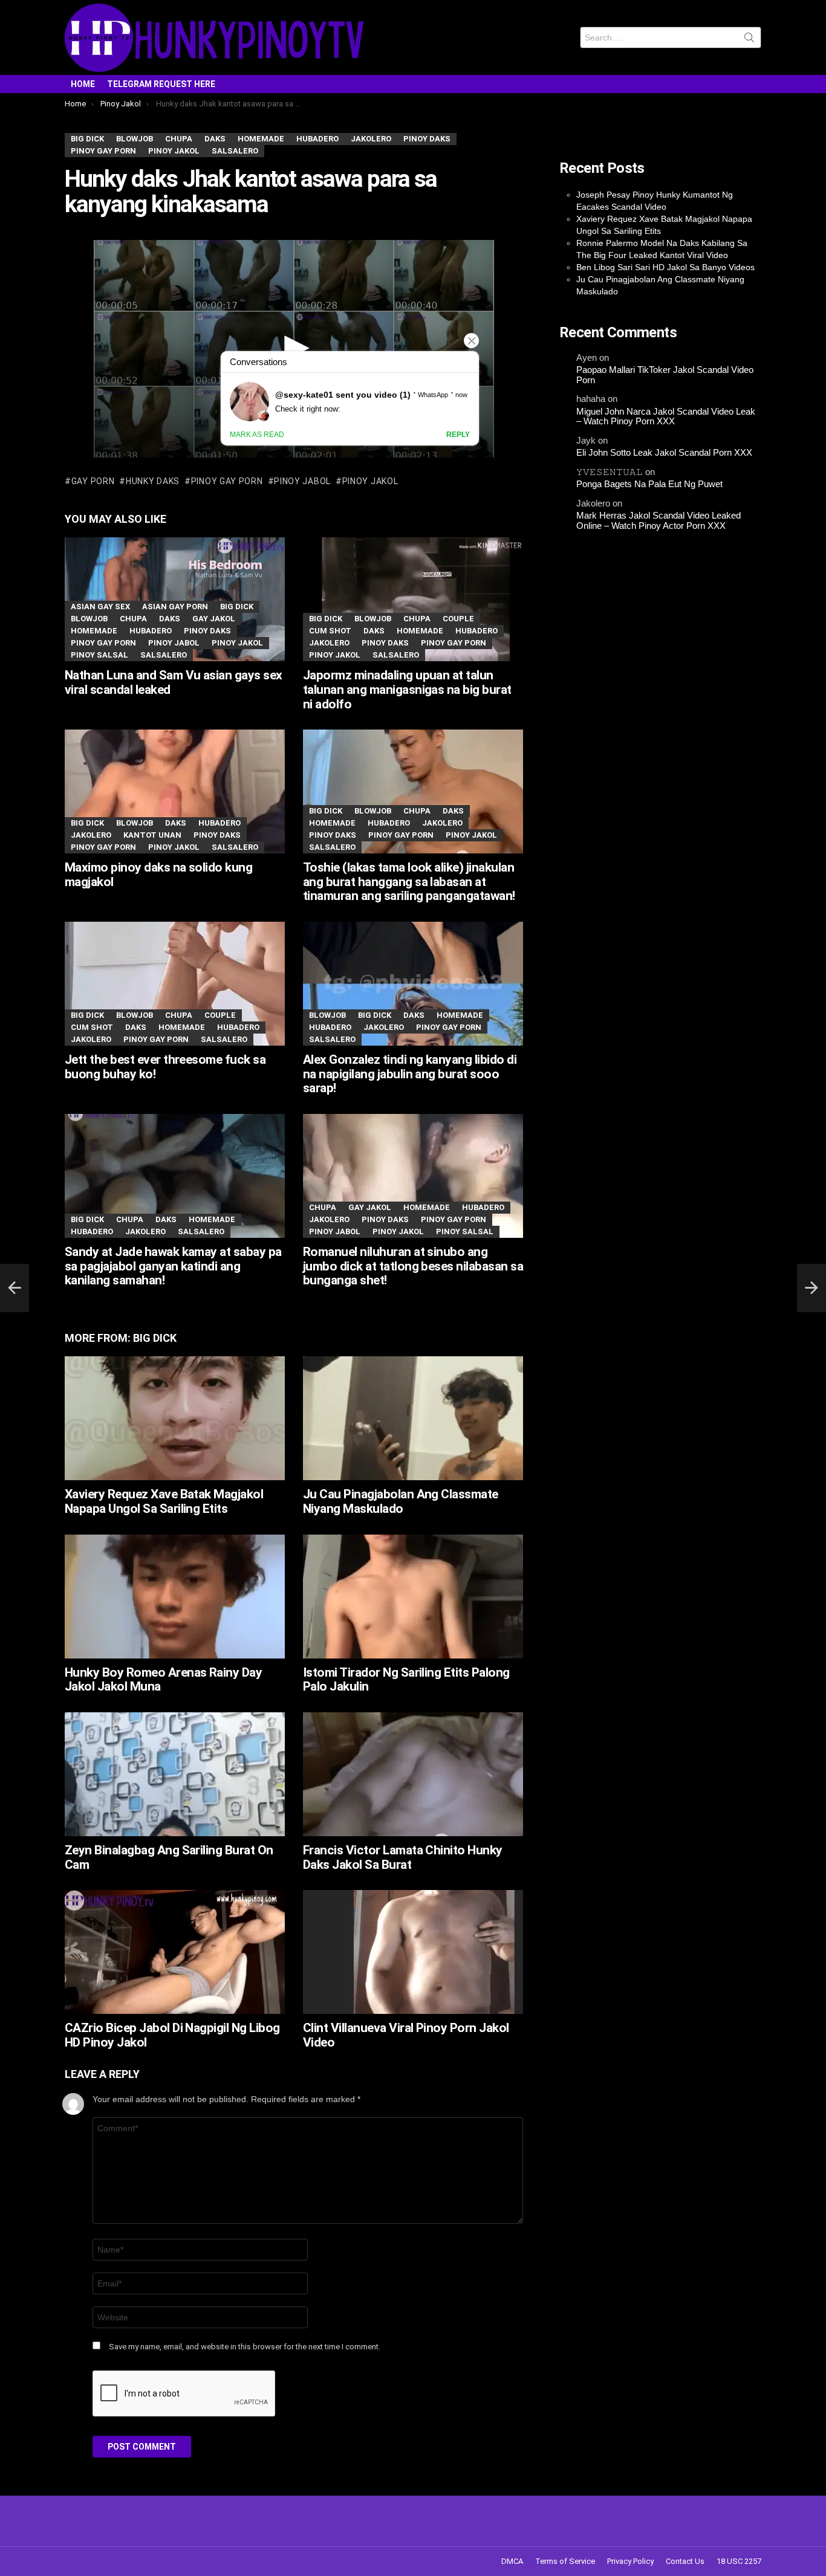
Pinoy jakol (370, 481)
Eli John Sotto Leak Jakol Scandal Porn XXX (664, 453)
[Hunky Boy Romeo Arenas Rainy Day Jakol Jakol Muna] (175, 1597)
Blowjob (89, 619)
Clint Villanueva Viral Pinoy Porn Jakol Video (406, 2035)
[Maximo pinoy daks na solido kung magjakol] (175, 791)
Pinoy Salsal (99, 655)
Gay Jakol (214, 619)
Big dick (237, 607)
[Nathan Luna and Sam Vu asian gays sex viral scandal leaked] (175, 599)
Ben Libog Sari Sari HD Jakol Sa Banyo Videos (665, 267)
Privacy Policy (630, 2561)
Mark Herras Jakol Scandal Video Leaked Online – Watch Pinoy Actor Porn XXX (659, 521)
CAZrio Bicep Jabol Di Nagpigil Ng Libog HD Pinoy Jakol (172, 2035)
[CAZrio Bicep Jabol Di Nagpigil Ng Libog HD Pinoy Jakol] (175, 1952)
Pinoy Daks (207, 631)
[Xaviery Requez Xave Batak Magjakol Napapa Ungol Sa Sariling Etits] (175, 1418)
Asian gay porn (175, 607)
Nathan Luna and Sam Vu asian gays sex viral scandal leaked (174, 682)
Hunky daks (153, 481)
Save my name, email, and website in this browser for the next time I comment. (245, 2347)
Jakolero (329, 643)
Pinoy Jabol (174, 643)
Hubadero (151, 631)
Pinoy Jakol (237, 643)
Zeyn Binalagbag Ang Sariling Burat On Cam (169, 1857)
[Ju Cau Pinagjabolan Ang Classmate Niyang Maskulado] (413, 1418)
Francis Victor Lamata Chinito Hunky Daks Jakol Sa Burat (403, 1857)
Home (83, 84)
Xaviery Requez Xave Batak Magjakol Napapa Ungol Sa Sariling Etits (164, 1501)
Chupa (133, 619)
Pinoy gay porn (227, 481)
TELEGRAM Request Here (161, 84)
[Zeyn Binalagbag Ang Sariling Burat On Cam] (175, 1774)
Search (749, 40)
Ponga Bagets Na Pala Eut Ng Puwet (649, 484)
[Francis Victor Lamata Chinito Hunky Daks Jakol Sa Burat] (413, 1774)
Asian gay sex (100, 607)
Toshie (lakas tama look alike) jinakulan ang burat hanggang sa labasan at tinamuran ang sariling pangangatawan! (409, 882)
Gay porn (93, 481)
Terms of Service (565, 2561)
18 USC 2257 (739, 2561)
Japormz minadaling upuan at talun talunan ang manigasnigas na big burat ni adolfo (407, 689)
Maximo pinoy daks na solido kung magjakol (158, 875)
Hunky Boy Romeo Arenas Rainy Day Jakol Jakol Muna (163, 1680)
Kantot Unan (152, 835)
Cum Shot (330, 631)
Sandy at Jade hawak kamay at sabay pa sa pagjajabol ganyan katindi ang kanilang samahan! (173, 1266)
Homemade (94, 631)
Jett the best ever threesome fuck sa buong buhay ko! (165, 1067)
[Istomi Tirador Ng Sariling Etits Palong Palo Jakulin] (413, 1597)
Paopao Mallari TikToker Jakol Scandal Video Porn (665, 375)
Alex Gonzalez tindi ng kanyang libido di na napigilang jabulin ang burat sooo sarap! (410, 1074)
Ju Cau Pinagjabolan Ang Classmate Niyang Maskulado (401, 1501)
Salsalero (164, 655)
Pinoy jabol (302, 481)
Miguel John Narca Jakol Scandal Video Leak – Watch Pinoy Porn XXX (666, 417)
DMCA (512, 2561)
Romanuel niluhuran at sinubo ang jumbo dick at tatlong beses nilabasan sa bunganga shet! (413, 1266)
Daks (170, 619)
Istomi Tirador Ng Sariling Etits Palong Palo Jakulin (406, 1680)
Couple (458, 619)
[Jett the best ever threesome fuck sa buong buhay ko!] (175, 984)
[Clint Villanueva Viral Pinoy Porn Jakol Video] (413, 1952)
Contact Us (685, 2561)
